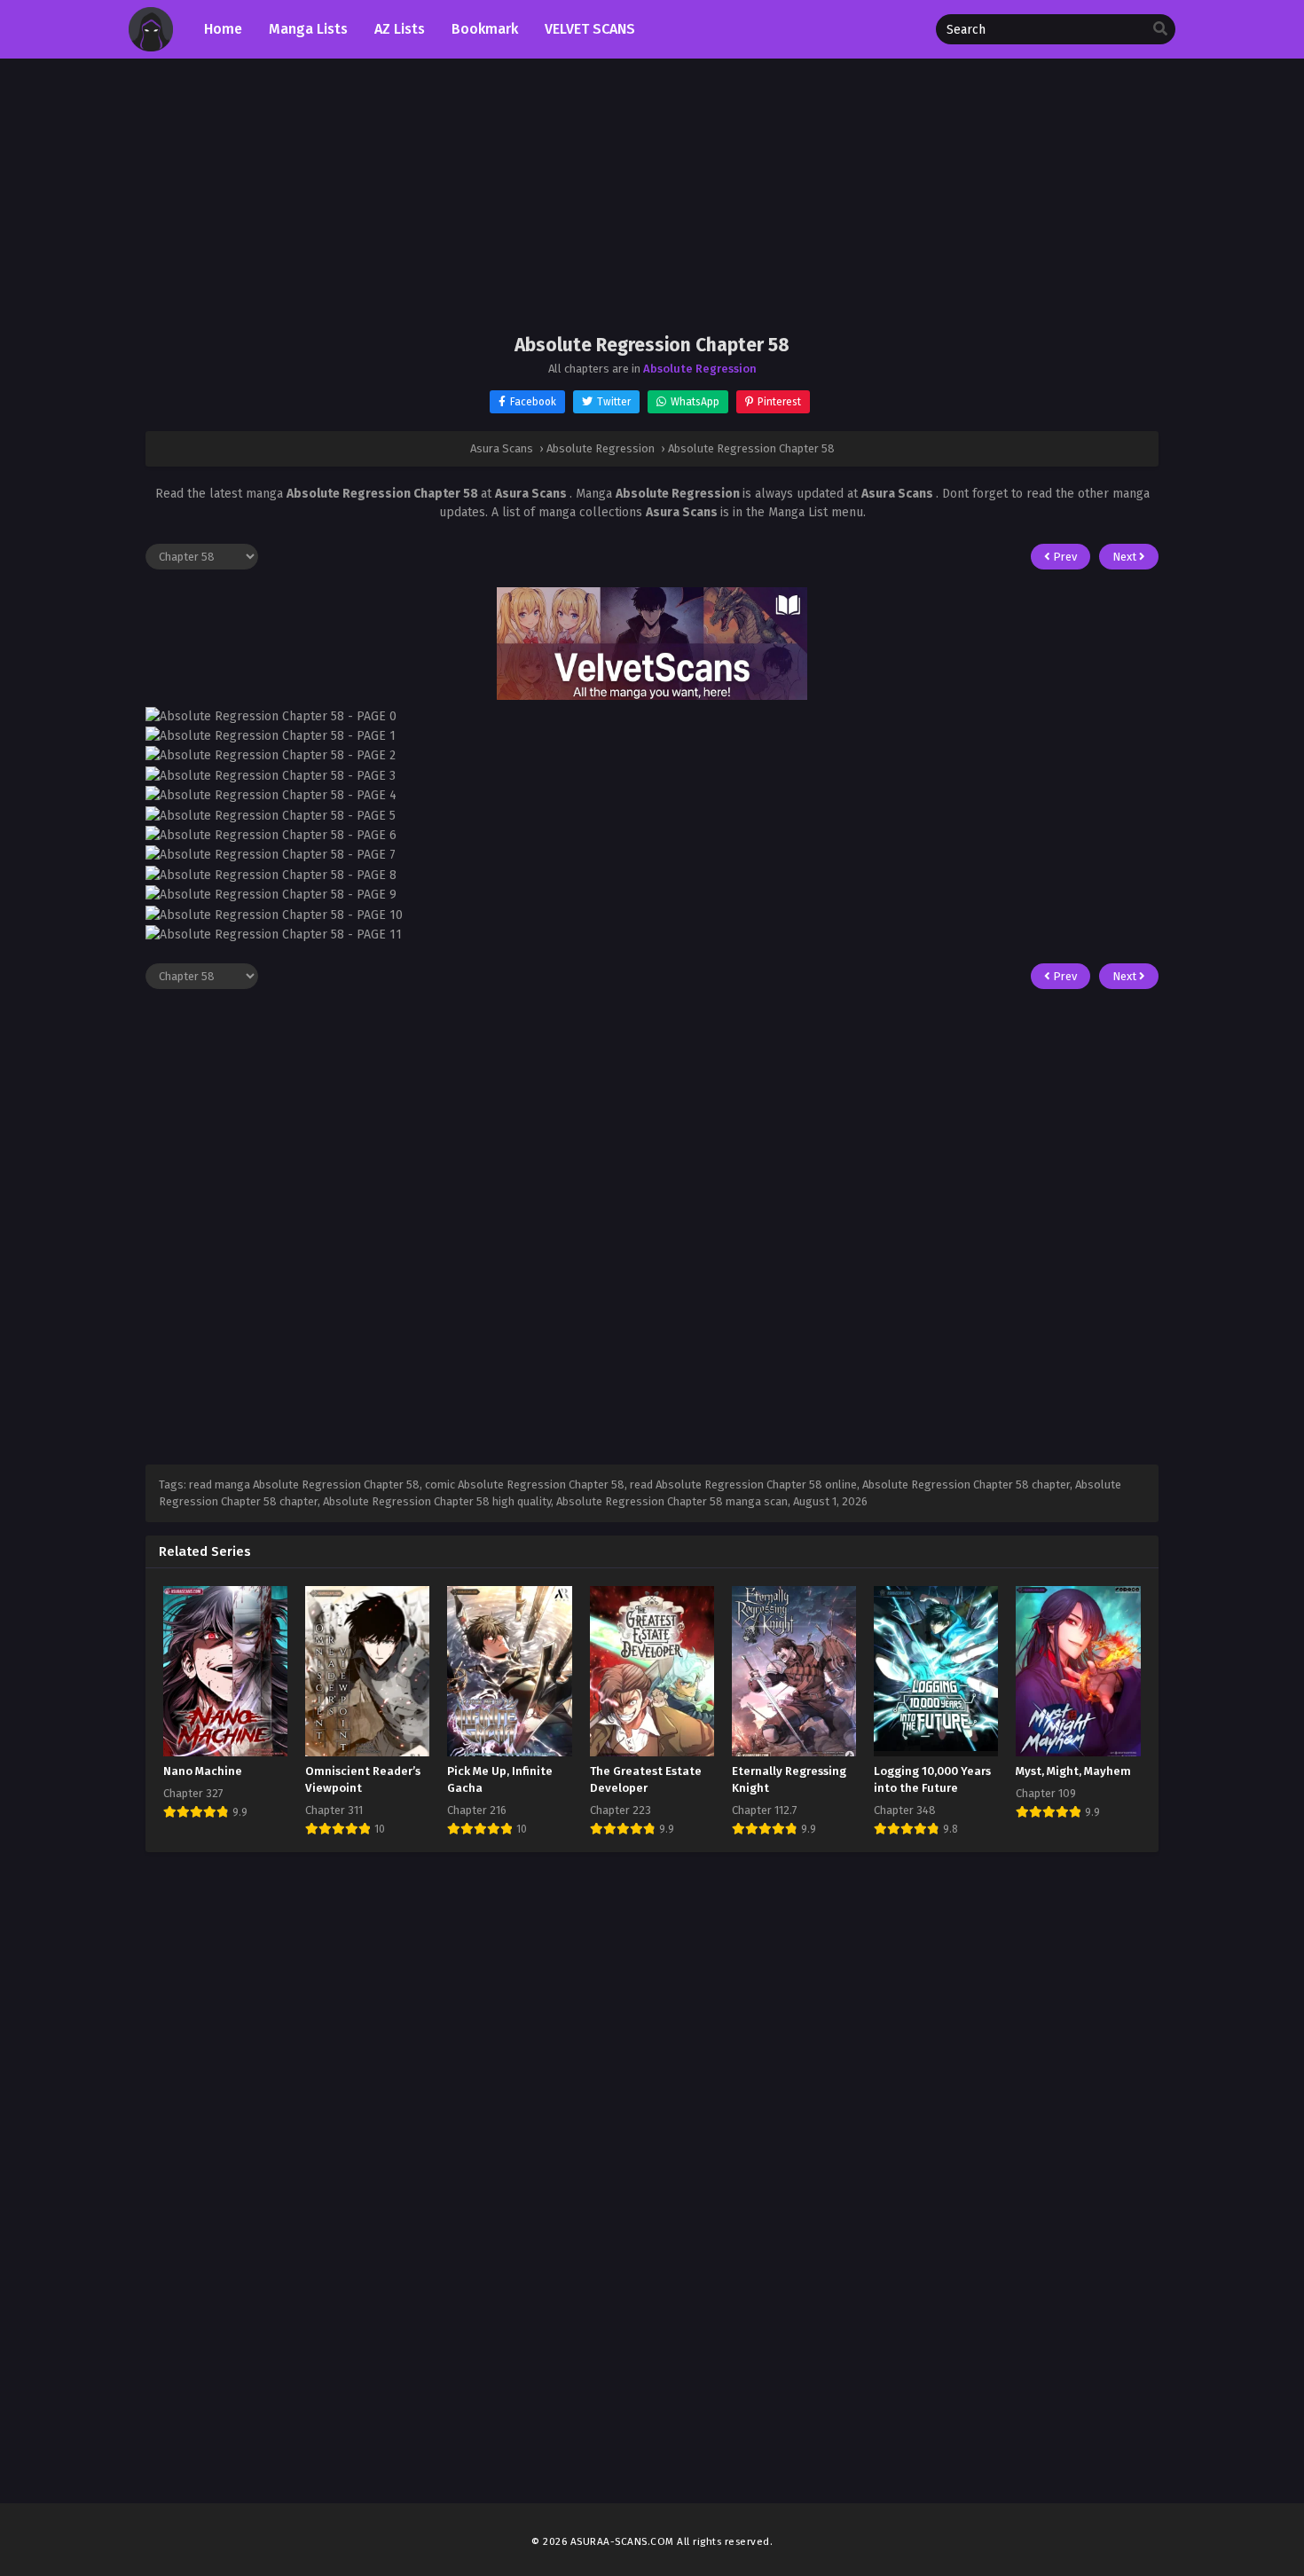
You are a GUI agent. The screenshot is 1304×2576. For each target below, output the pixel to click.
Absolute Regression (700, 369)
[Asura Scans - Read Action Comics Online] (151, 47)
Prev (1064, 557)
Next (1126, 557)
